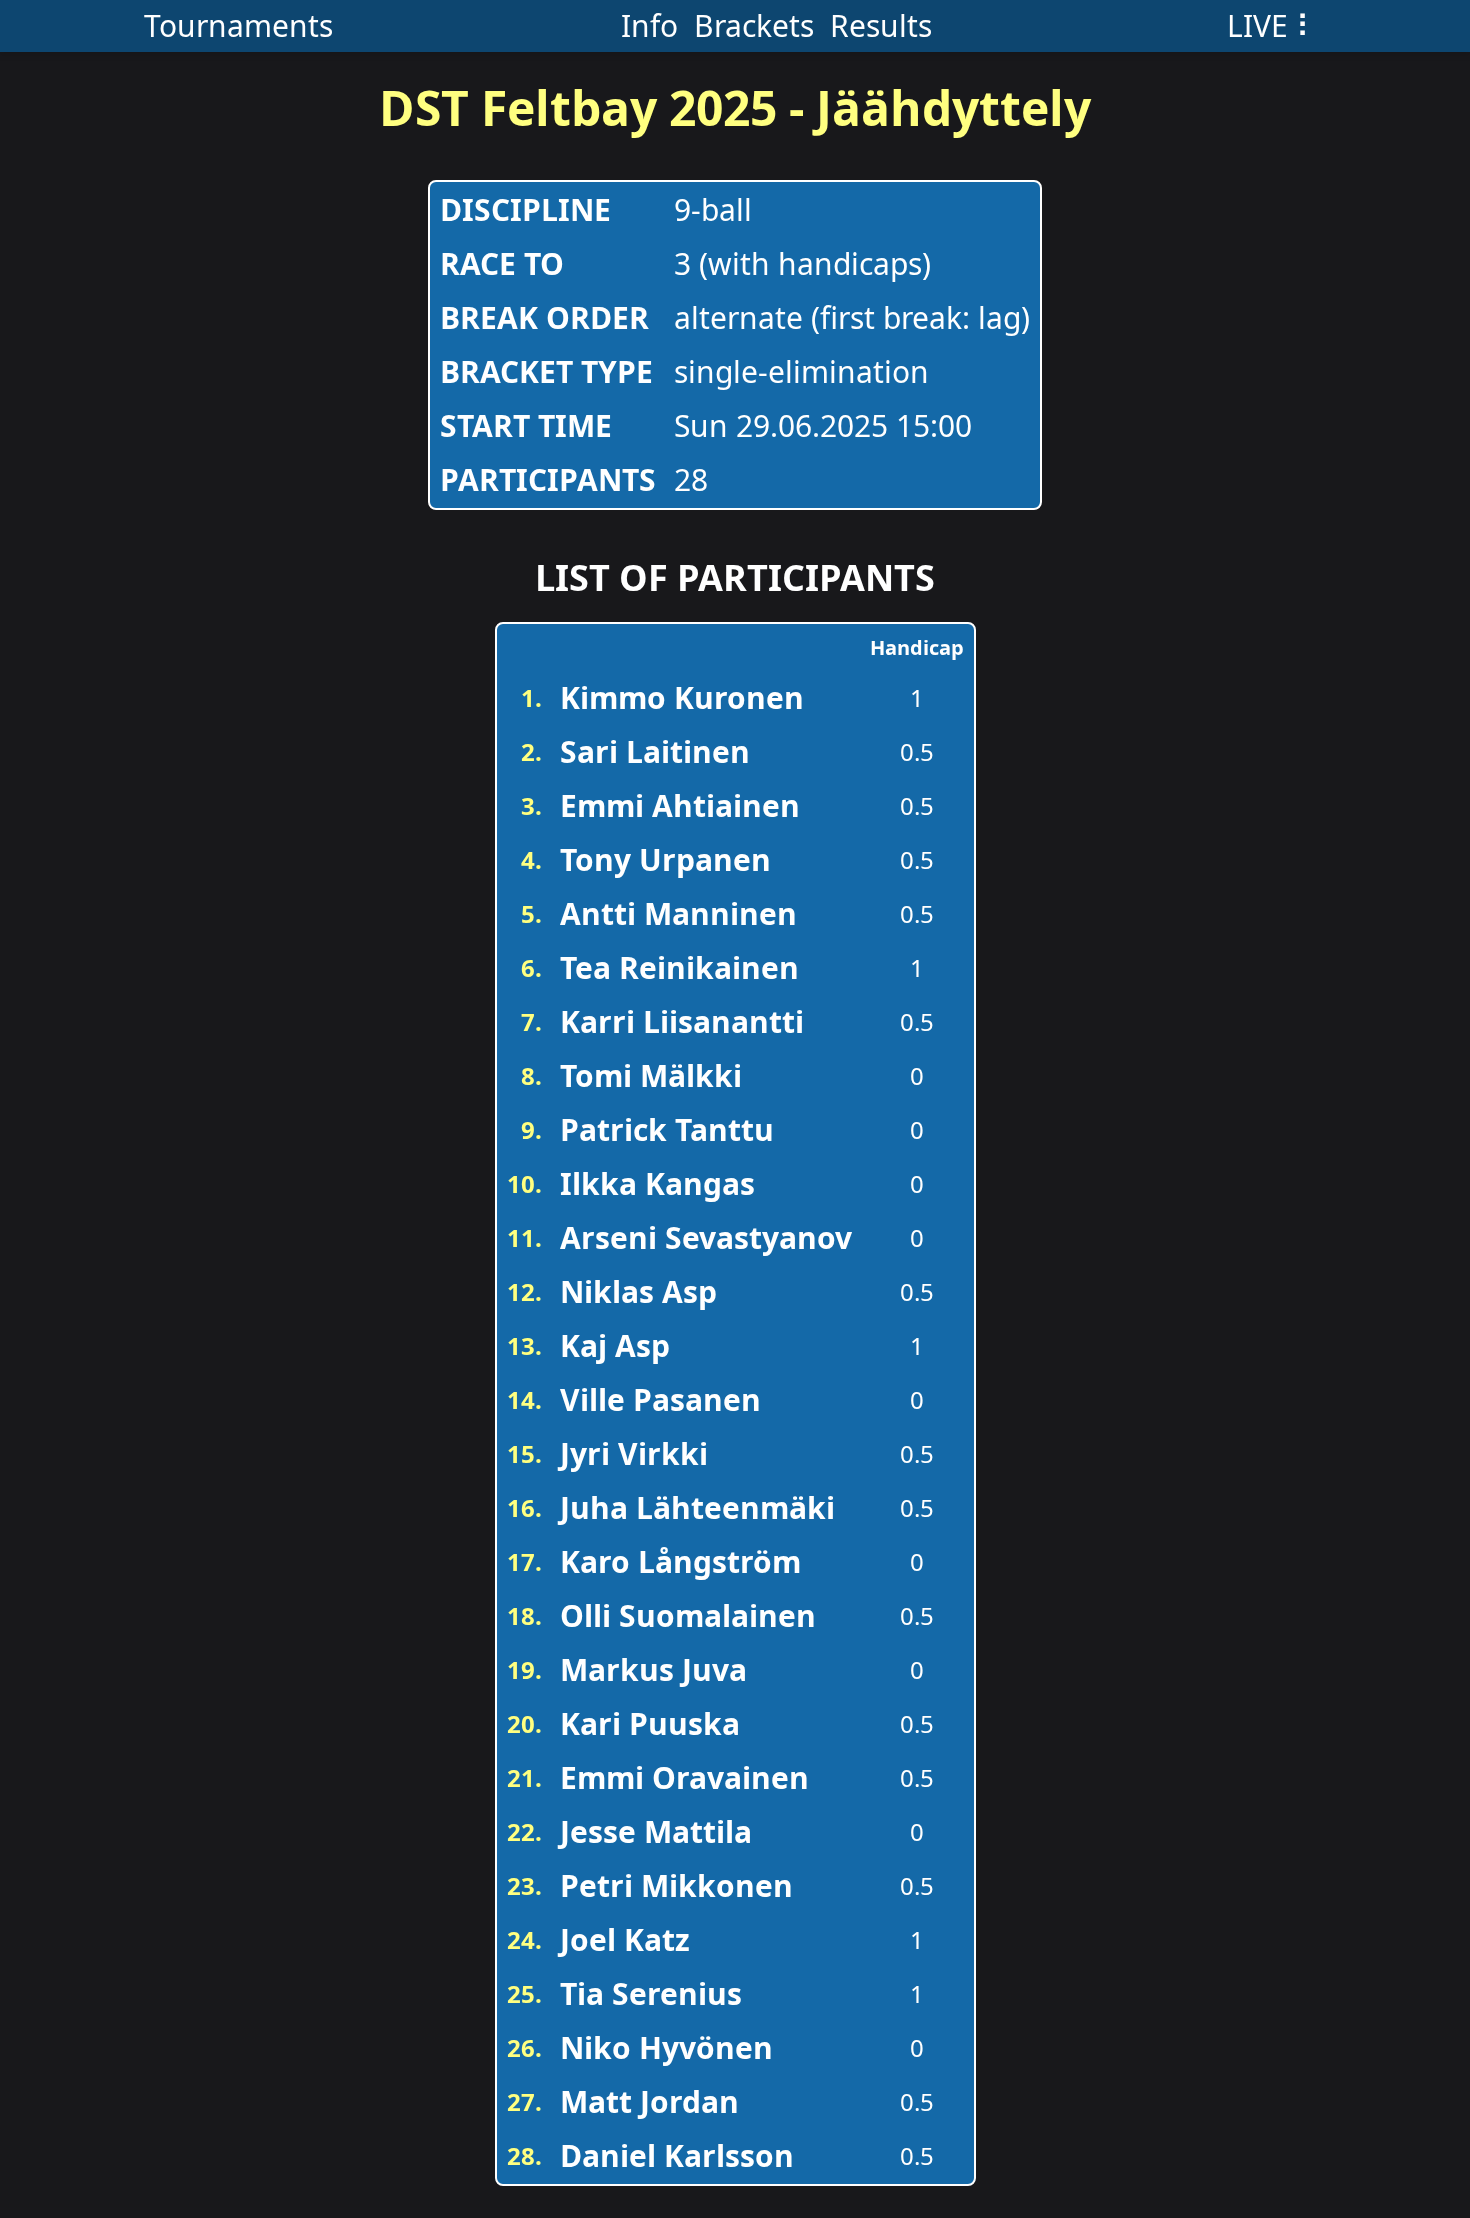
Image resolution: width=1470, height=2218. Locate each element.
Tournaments (238, 25)
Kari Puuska (650, 1723)
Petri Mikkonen (676, 1885)
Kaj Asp (615, 1345)
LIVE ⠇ (1272, 25)
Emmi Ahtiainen (680, 805)
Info (649, 25)
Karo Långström (680, 1561)
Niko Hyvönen (666, 2047)
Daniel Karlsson (677, 2155)
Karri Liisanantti (682, 1021)
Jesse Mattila (656, 1831)
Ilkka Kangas (657, 1183)
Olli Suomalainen (688, 1615)
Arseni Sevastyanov (706, 1237)
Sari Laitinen (655, 751)
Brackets (754, 25)
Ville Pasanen (660, 1399)
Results (881, 25)
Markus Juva (653, 1669)
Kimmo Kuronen (682, 697)
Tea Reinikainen (679, 967)
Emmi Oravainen (684, 1777)
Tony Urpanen (665, 859)
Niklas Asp (638, 1291)
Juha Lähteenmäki (697, 1507)
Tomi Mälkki (651, 1075)
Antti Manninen (678, 913)
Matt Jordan (649, 2101)
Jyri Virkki (634, 1453)
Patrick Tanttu (667, 1129)
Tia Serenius (651, 1993)
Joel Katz (625, 1939)
